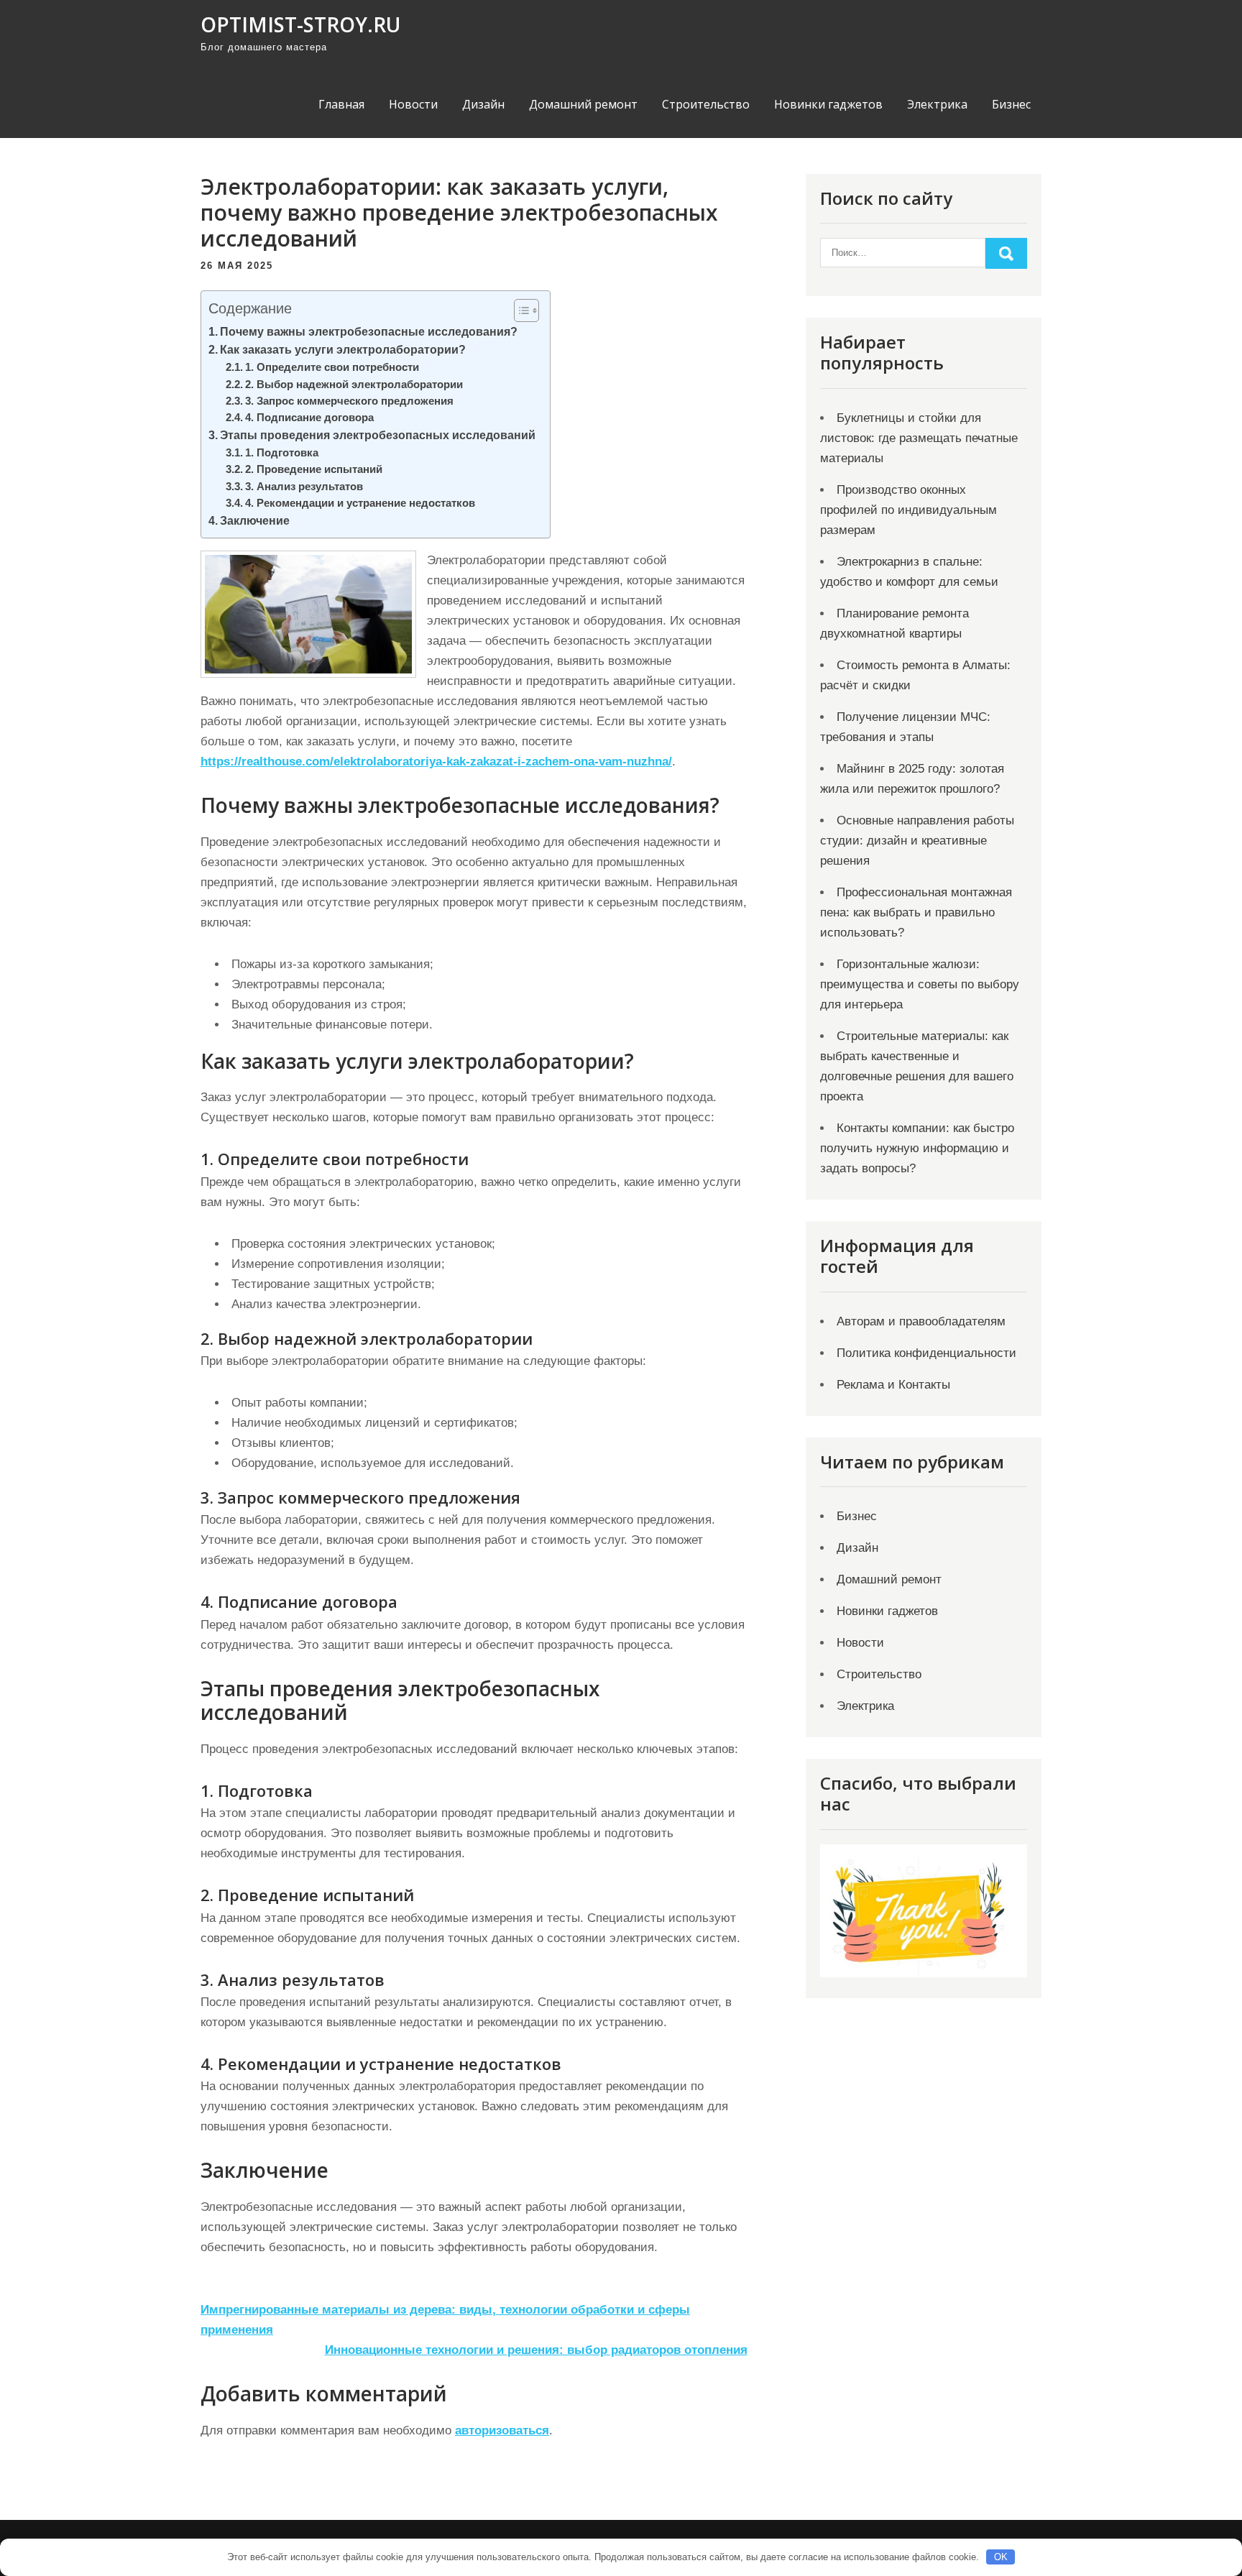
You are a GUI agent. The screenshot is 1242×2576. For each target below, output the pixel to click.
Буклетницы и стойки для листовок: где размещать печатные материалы (919, 438)
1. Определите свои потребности (332, 367)
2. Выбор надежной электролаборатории (354, 385)
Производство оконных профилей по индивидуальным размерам (908, 510)
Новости (413, 104)
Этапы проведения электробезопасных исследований (378, 435)
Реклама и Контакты (893, 1385)
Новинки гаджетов (828, 104)
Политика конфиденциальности (926, 1353)
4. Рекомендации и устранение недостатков (360, 503)
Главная (341, 104)
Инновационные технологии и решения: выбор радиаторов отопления (536, 2350)
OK (1001, 2557)
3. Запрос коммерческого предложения (349, 401)
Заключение (255, 520)
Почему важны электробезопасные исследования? (369, 331)
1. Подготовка (282, 453)
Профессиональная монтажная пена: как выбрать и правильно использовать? (916, 912)
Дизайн (483, 104)
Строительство (706, 104)
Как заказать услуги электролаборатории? (343, 349)
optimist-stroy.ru (300, 24)
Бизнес (1011, 104)
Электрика (937, 104)
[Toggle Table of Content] (519, 310)
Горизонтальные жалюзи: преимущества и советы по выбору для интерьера (920, 984)
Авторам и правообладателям (921, 1321)
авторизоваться (502, 2430)
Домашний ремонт (583, 104)
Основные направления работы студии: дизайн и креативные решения (917, 841)
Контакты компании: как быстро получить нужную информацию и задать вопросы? (917, 1148)
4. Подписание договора (309, 418)
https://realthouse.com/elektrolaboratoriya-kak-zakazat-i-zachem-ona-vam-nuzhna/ (436, 762)
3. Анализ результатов (304, 487)
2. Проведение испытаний (314, 469)
